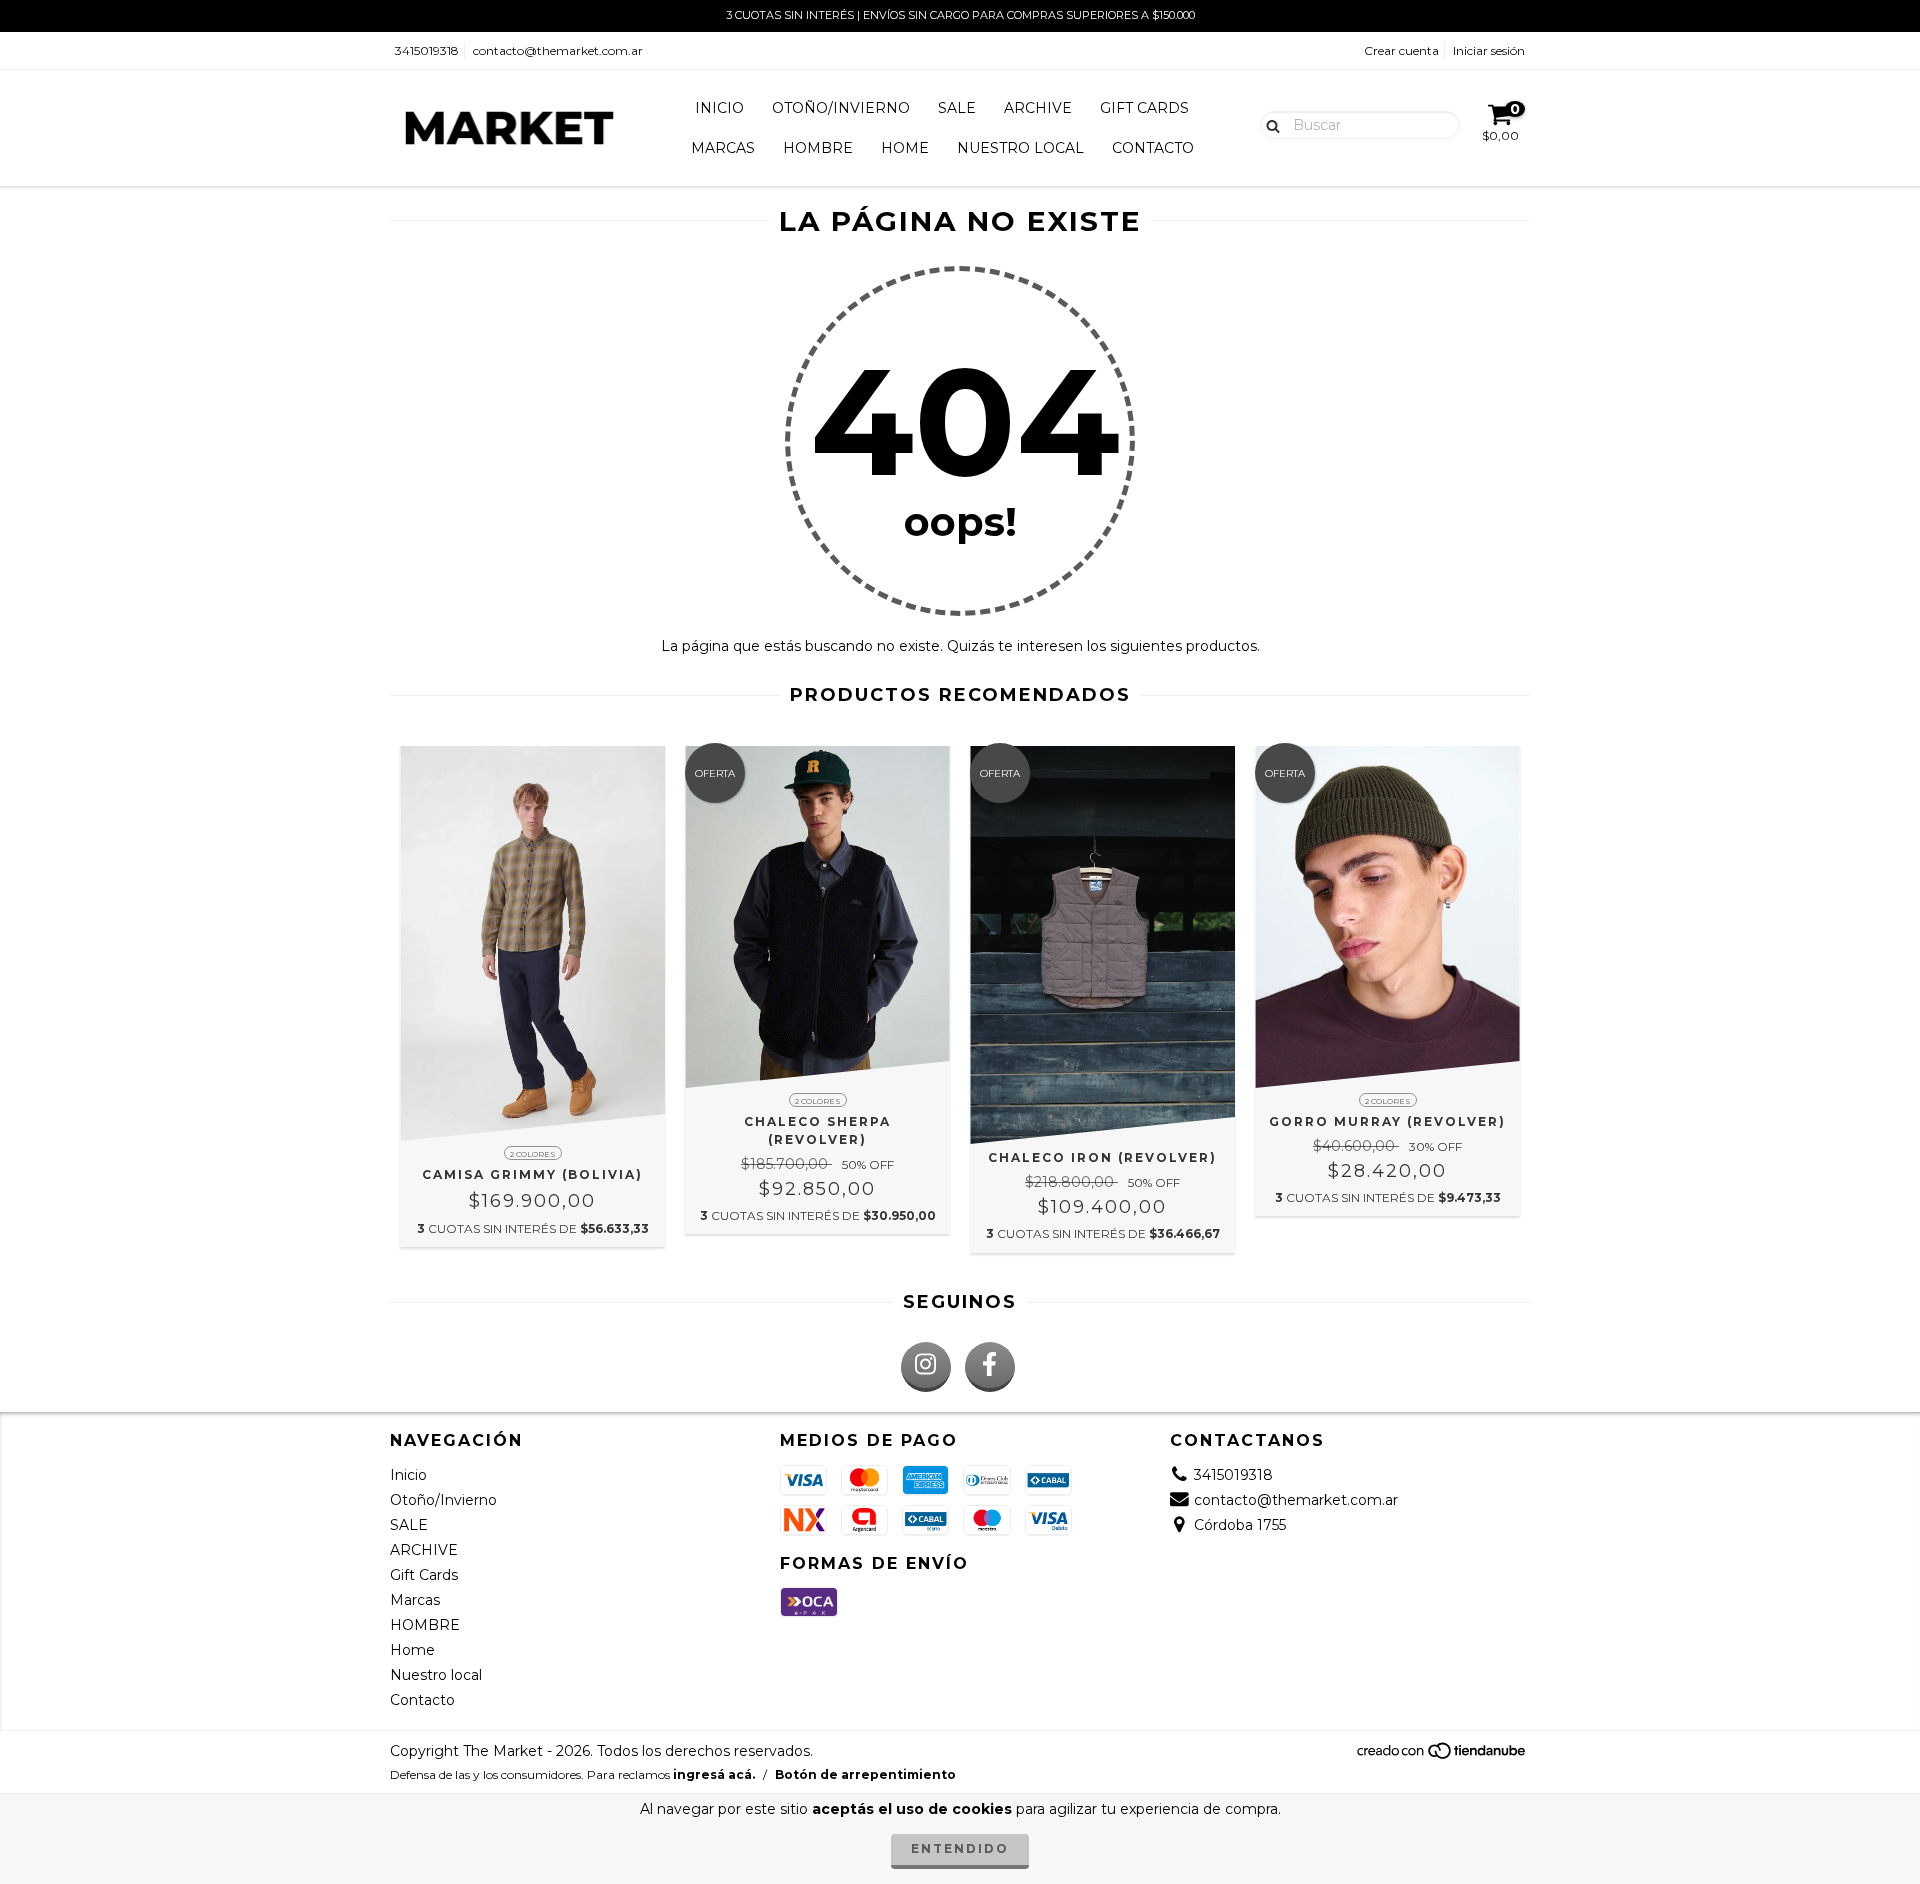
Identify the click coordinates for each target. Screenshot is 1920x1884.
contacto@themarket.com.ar (558, 50)
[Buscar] (1268, 124)
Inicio (719, 108)
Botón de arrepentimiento (865, 1774)
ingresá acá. (714, 1774)
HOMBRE (818, 148)
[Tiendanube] (1442, 1755)
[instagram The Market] (926, 1367)
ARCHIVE (1038, 108)
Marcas (723, 148)
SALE (957, 108)
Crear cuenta (1401, 50)
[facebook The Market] (990, 1367)
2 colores (533, 1154)
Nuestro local (1020, 148)
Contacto (1153, 148)
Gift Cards (1144, 108)
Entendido (960, 1848)
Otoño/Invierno (841, 108)
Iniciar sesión (1489, 50)
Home (905, 148)
